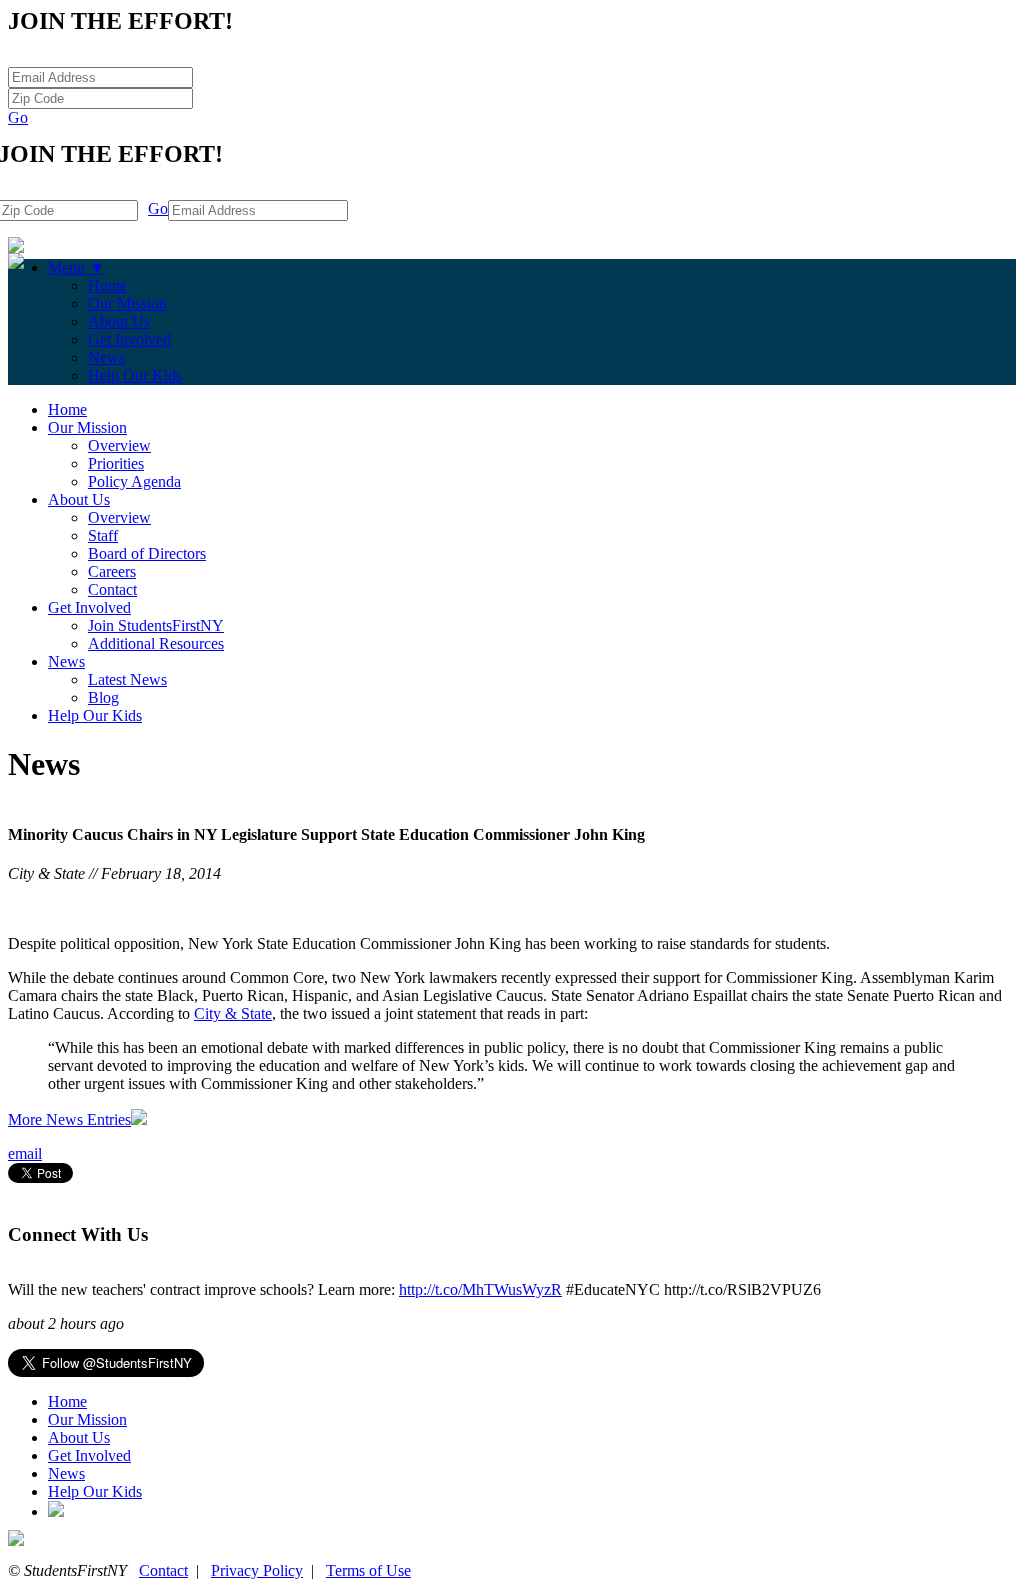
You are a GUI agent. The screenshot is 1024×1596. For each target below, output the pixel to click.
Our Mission (127, 303)
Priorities (116, 463)
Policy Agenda (134, 481)
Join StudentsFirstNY (156, 625)
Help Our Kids (135, 375)
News (106, 357)
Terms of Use (368, 1570)
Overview (119, 445)
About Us (119, 321)
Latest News (127, 679)
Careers (112, 571)
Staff (103, 535)
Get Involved (129, 339)
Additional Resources (156, 643)
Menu (76, 267)
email (25, 1153)
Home (107, 285)
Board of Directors (147, 553)
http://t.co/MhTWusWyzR (480, 1289)
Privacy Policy (257, 1570)
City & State (233, 1013)
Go (18, 117)
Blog (103, 697)
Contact (112, 589)
